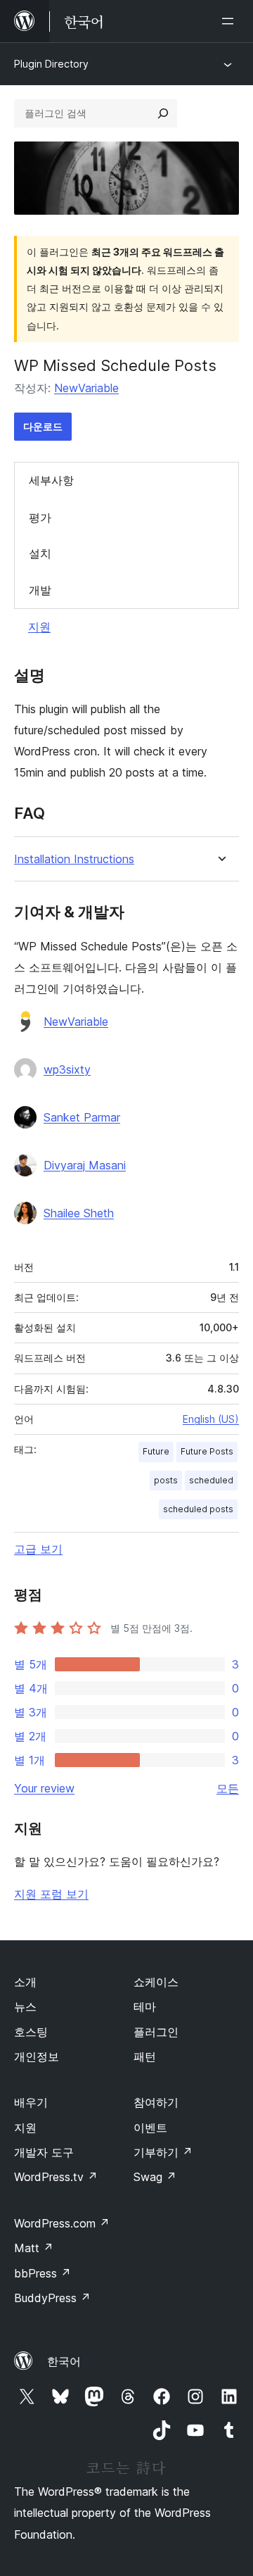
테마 (145, 2006)
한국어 (64, 2361)
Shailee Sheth (79, 1213)
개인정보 (37, 2056)
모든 (228, 1788)
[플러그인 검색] (163, 113)
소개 (25, 1982)
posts (166, 1480)
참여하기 (156, 2102)
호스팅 (31, 2032)
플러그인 (156, 2032)
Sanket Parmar (82, 1117)
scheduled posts (198, 1509)
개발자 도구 (44, 2152)
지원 (39, 627)
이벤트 (150, 2128)
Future (156, 1451)
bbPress (43, 2273)
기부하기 (163, 2152)
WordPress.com (62, 2223)
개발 (40, 590)
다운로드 (43, 426)
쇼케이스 (156, 1982)
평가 (40, 517)
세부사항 (51, 480)
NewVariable (86, 388)
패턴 (145, 2056)
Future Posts (207, 1451)
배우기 (31, 2102)
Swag (155, 2177)
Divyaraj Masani (85, 1165)
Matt (34, 2248)
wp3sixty (67, 1069)
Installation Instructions (74, 859)
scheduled (211, 1480)
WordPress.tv (56, 2177)
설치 (40, 553)
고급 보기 (38, 1549)
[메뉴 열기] (231, 21)
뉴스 (25, 2006)
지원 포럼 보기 (51, 1894)
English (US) (211, 1419)
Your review (44, 1788)
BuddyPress (52, 2298)
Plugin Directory (51, 64)
